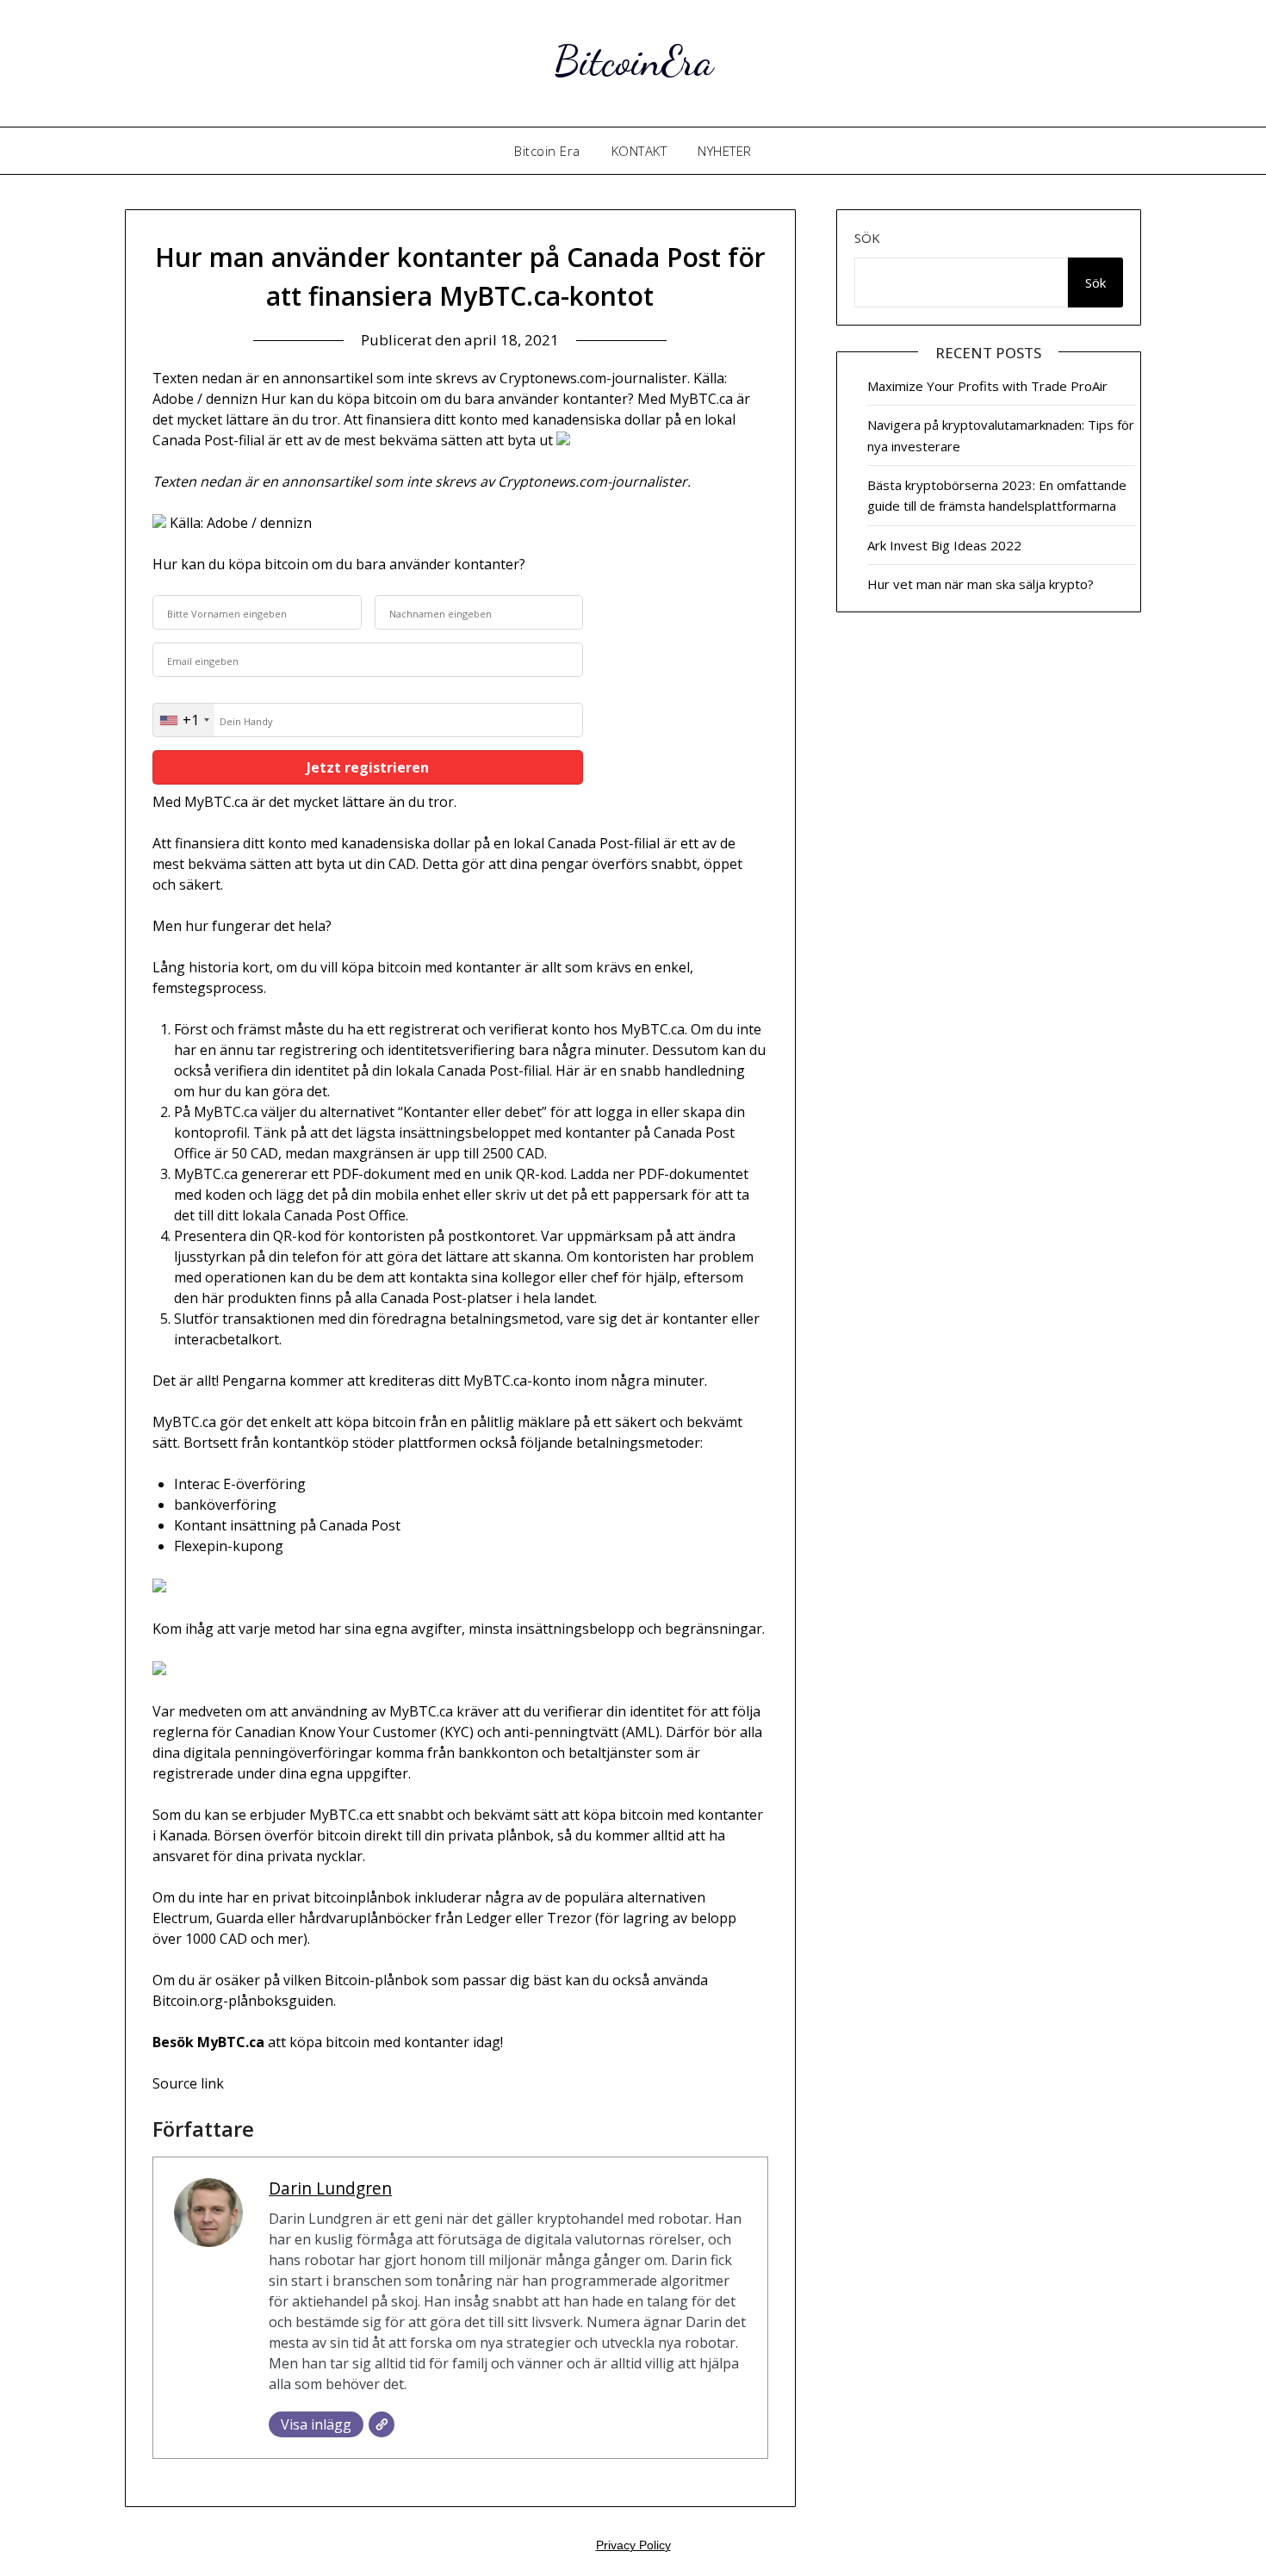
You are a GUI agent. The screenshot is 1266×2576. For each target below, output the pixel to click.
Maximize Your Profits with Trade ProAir (987, 386)
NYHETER (725, 151)
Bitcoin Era (547, 151)
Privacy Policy (633, 2545)
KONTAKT (639, 151)
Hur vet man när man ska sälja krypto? (981, 584)
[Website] (382, 2424)
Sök (867, 238)
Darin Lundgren (330, 2188)
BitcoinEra (633, 61)
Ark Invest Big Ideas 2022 (944, 545)
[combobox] (184, 720)
